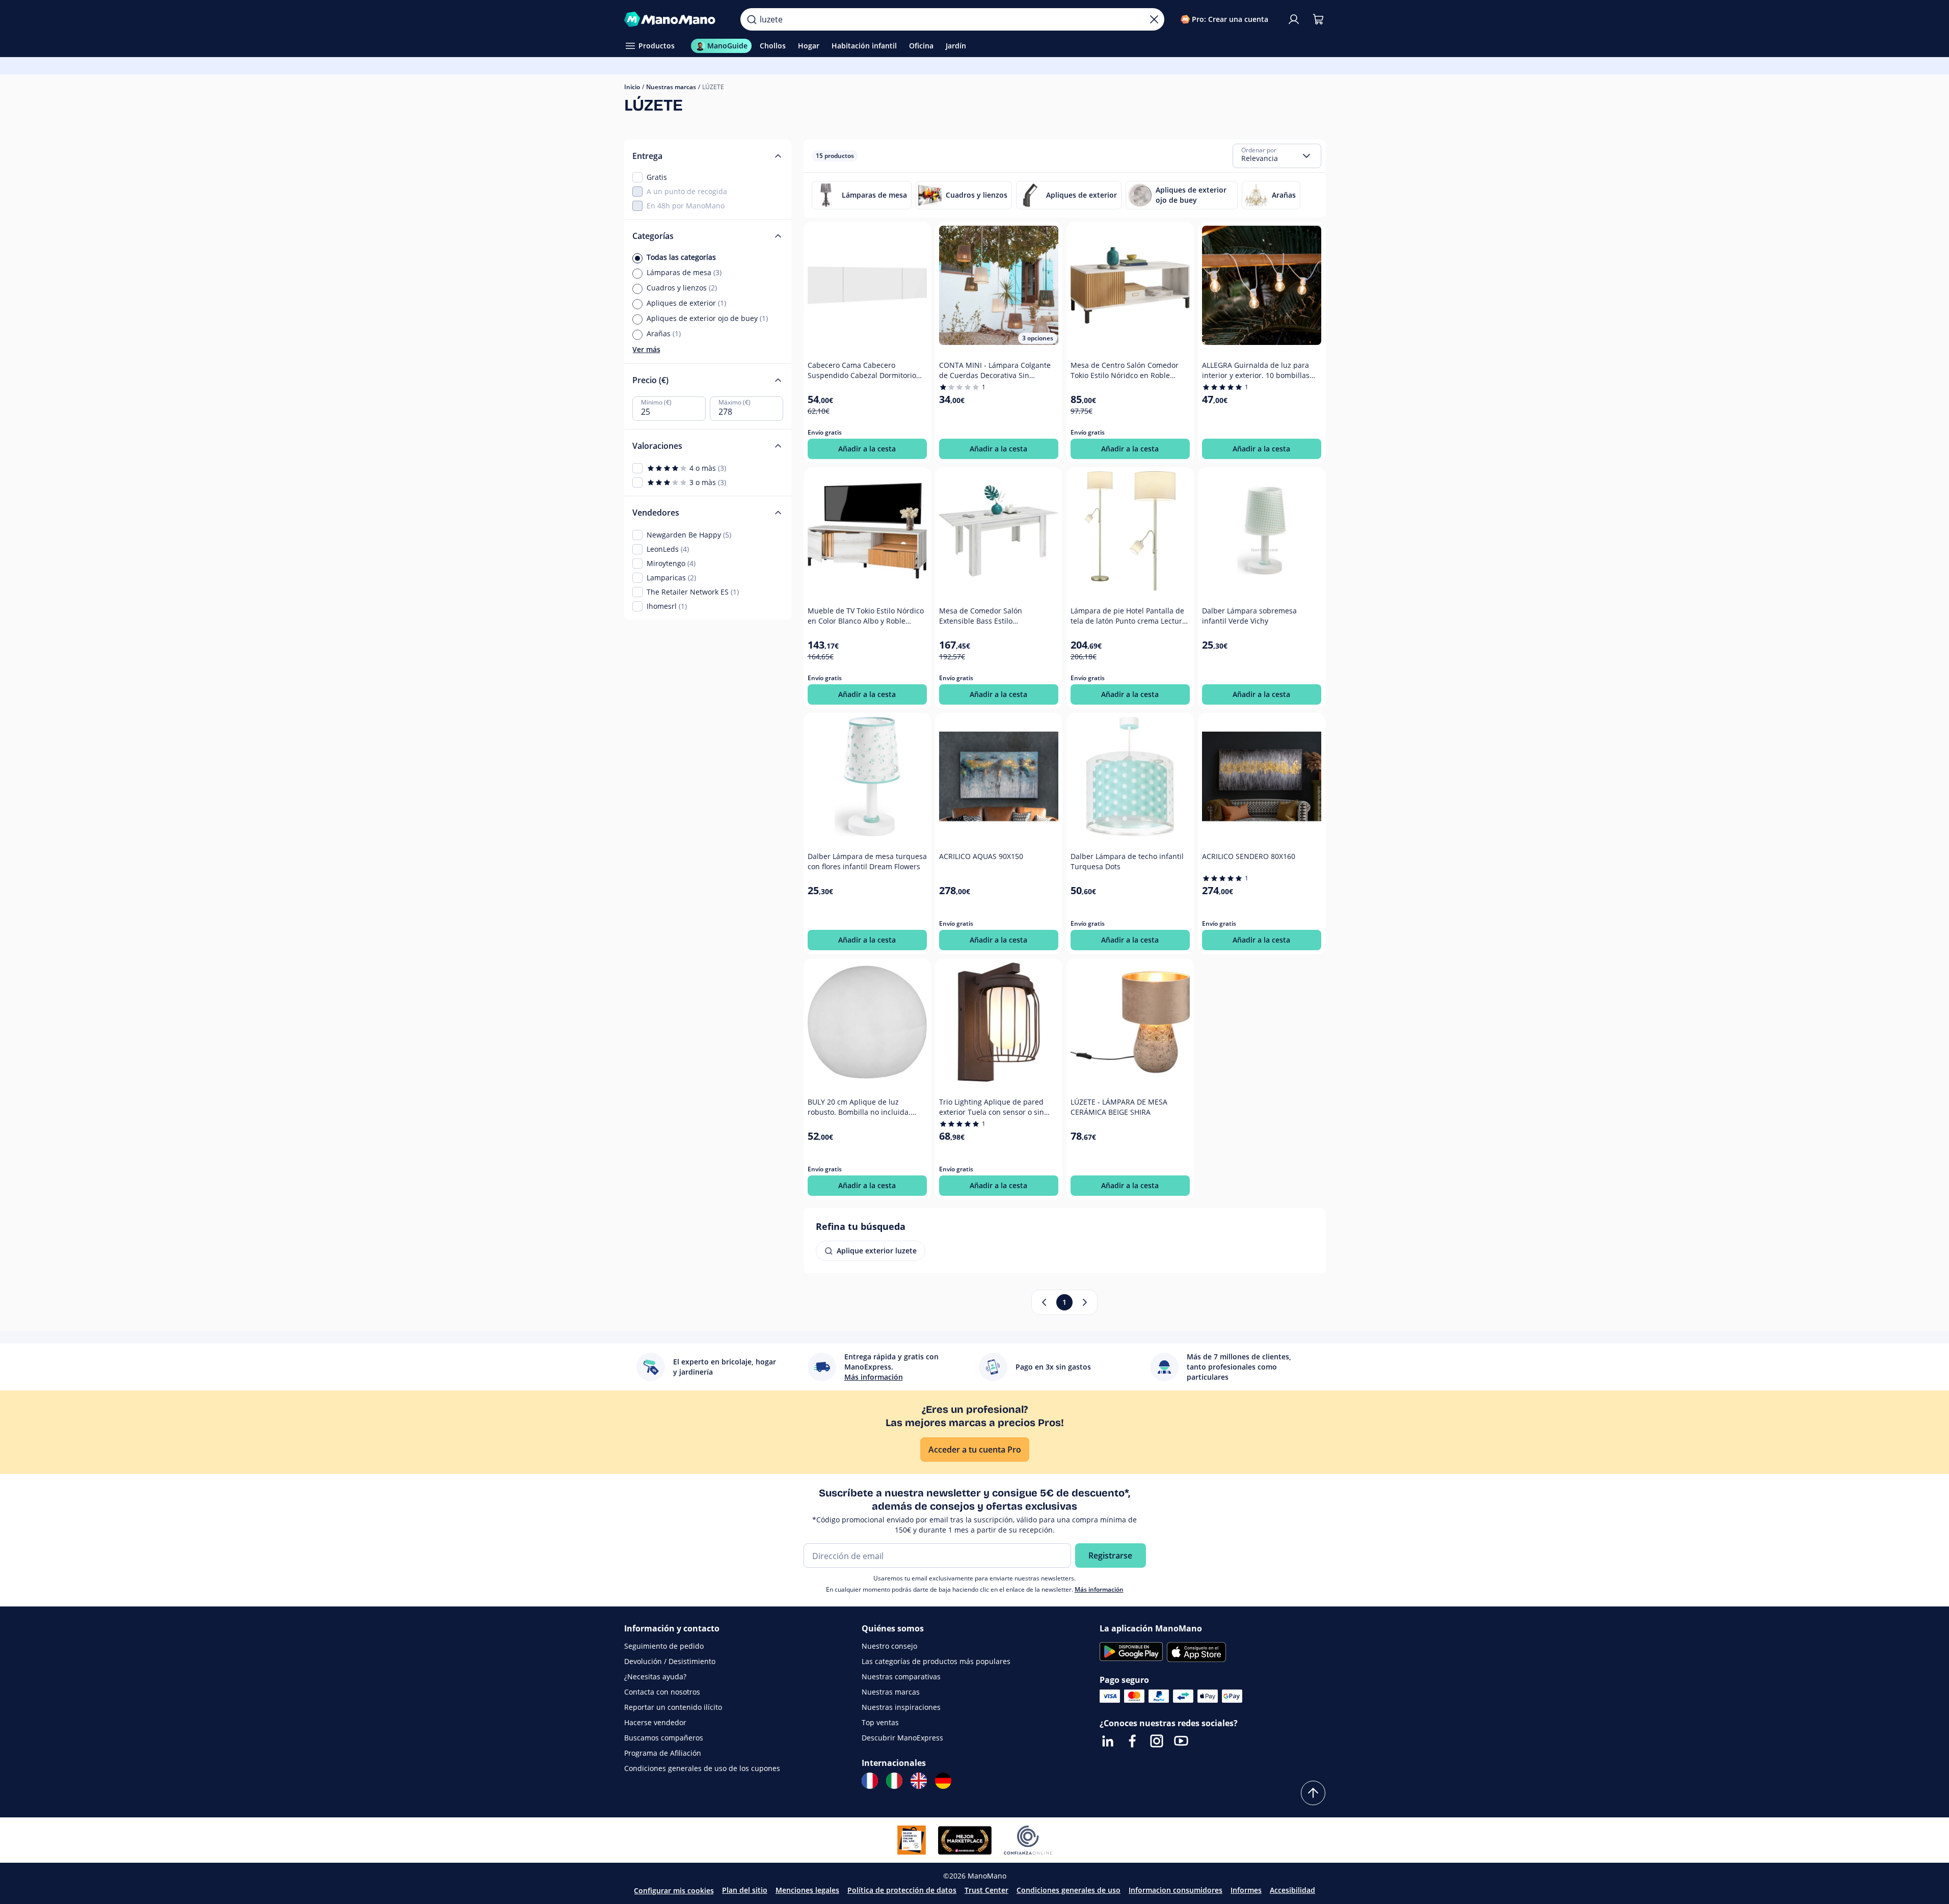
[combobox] (1277, 156)
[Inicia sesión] (1294, 19)
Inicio (632, 87)
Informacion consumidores (1176, 1890)
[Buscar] (752, 19)
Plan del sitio (745, 1890)
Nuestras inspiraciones (901, 1707)
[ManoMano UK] (919, 1781)
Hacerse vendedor (655, 1722)
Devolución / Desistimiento (670, 1661)
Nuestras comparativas (901, 1677)
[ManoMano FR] (870, 1781)
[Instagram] (1157, 1741)
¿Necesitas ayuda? (655, 1677)
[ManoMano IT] (894, 1781)
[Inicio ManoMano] (674, 19)
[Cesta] (1318, 19)
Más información (1099, 1589)
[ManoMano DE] (943, 1781)
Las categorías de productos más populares (936, 1661)
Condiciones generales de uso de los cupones (702, 1768)
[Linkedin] (1108, 1741)
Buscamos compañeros (664, 1738)
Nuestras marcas (671, 87)
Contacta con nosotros (662, 1692)
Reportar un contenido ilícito (673, 1707)
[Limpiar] (1154, 19)
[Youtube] (1181, 1741)
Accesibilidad (1292, 1890)
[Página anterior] (1044, 1302)
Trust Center (986, 1890)
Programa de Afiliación (663, 1753)
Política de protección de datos (902, 1890)
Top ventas (880, 1722)
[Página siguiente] (1085, 1302)
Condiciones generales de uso (1069, 1890)
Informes (1246, 1890)
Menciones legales (807, 1890)
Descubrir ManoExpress (902, 1738)
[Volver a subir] (1313, 1793)
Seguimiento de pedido (664, 1646)
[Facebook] (1132, 1741)
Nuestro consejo (889, 1646)
